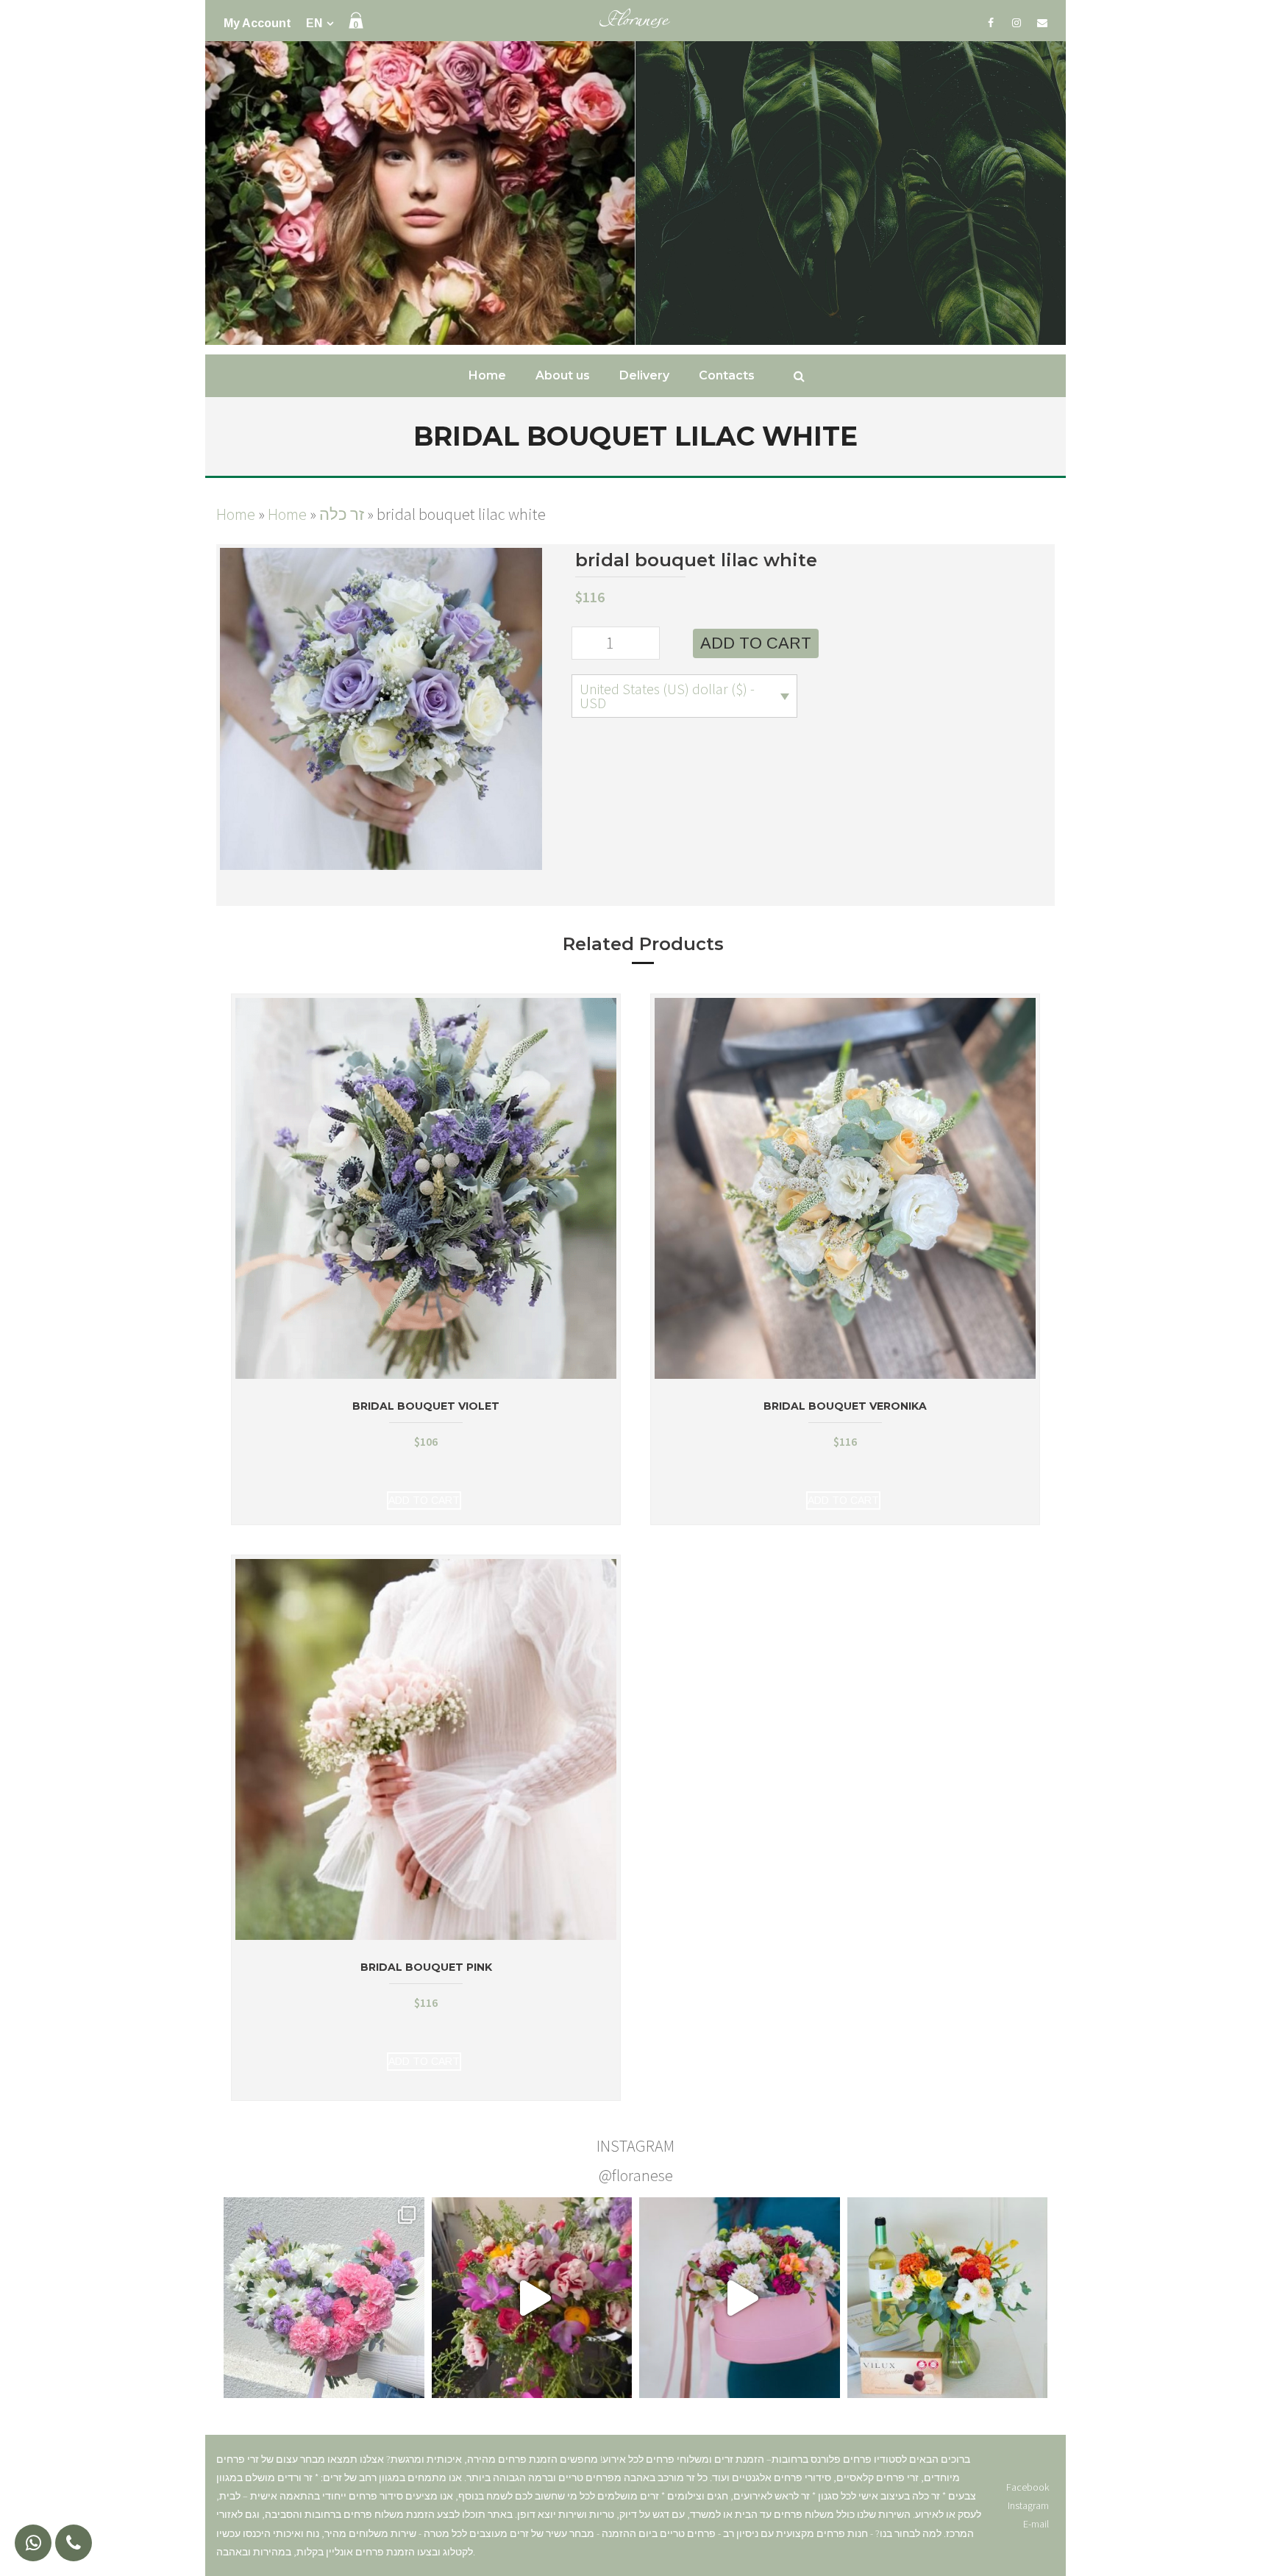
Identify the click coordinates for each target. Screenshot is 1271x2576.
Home (236, 514)
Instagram (1028, 2505)
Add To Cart (424, 1500)
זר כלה (342, 514)
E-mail (1036, 2524)
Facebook (1028, 2487)
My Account (257, 23)
